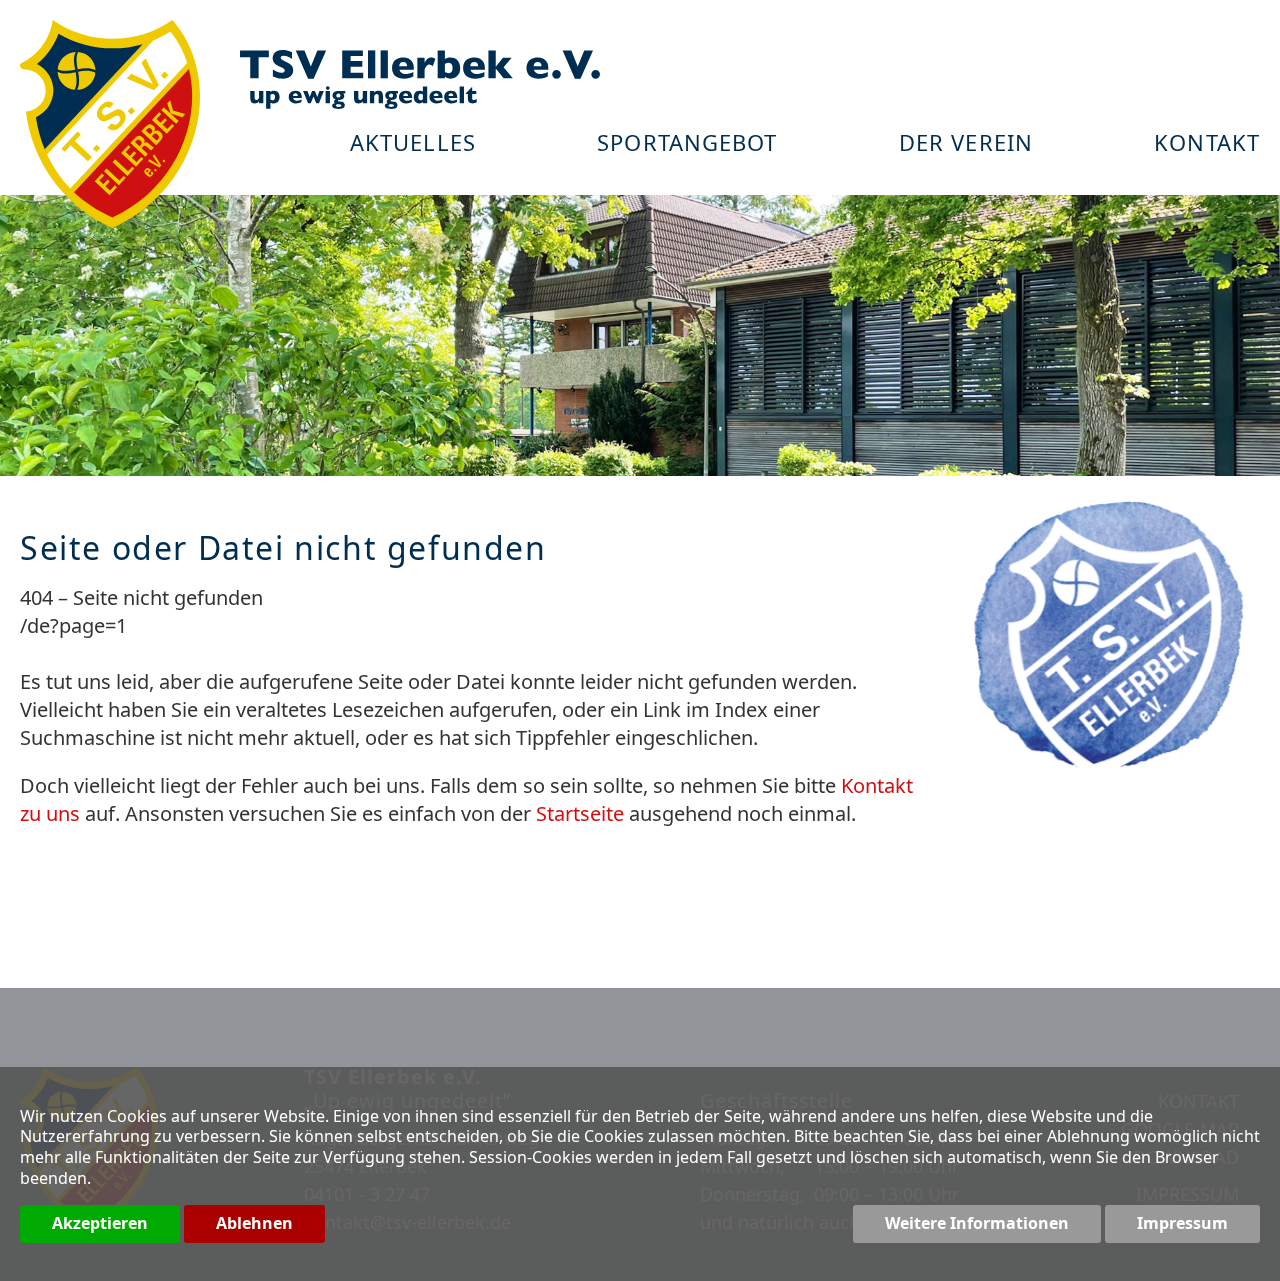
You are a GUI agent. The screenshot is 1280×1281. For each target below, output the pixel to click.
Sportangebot (687, 144)
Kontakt (1207, 144)
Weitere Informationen (977, 1223)
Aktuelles (413, 144)
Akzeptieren (100, 1223)
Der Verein (966, 144)
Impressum (1182, 1223)
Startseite (580, 813)
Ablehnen (254, 1223)
